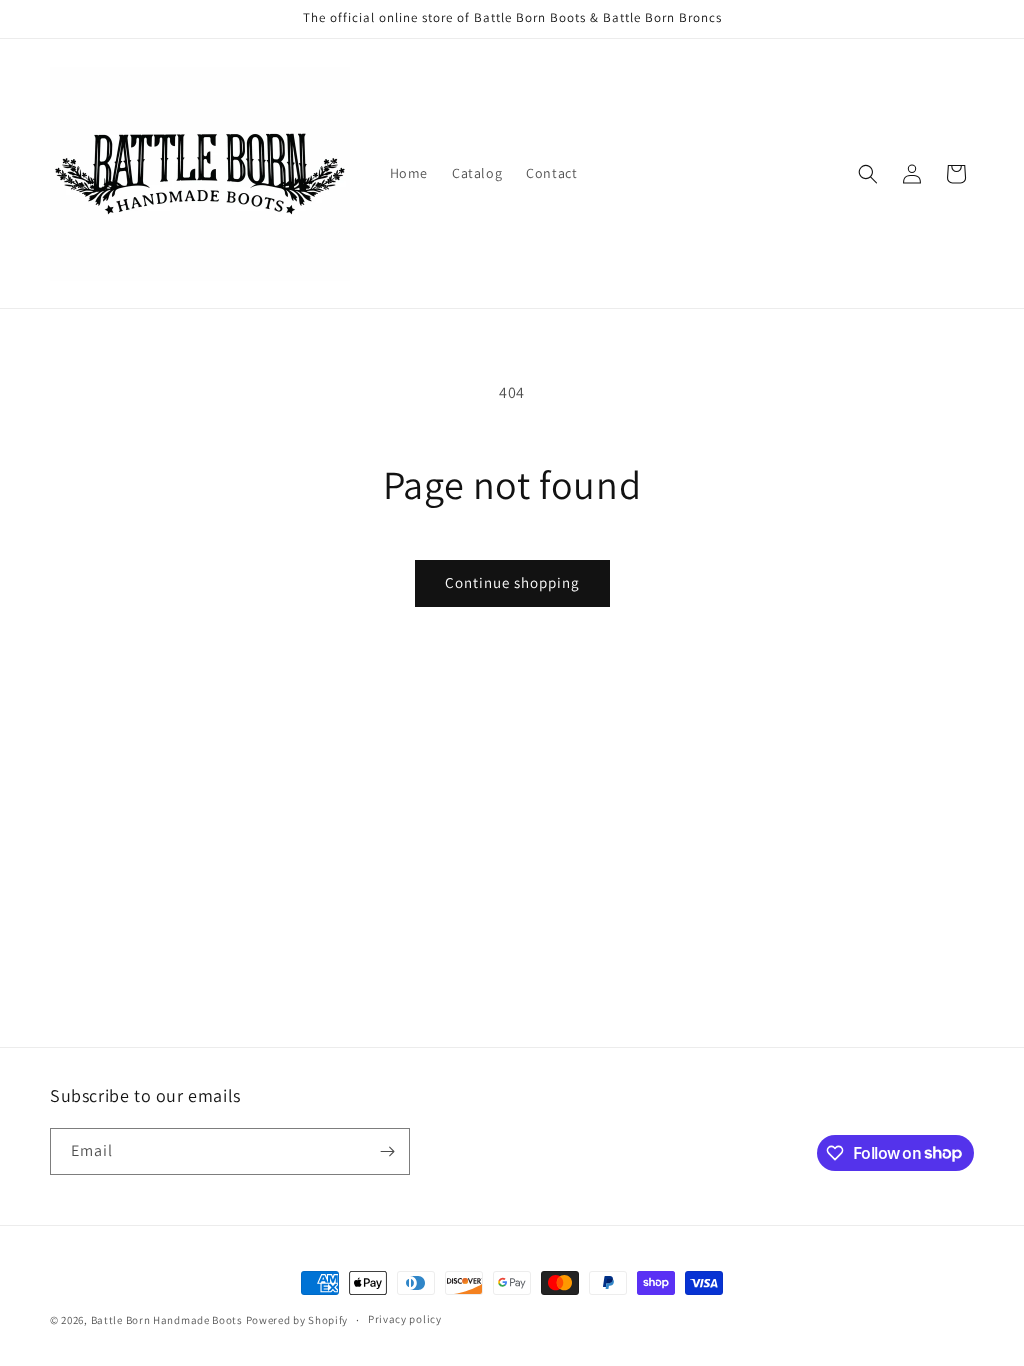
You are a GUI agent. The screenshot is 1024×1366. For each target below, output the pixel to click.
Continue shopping (512, 582)
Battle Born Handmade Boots (167, 1320)
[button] (868, 174)
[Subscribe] (387, 1151)
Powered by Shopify (297, 1320)
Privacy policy (405, 1319)
